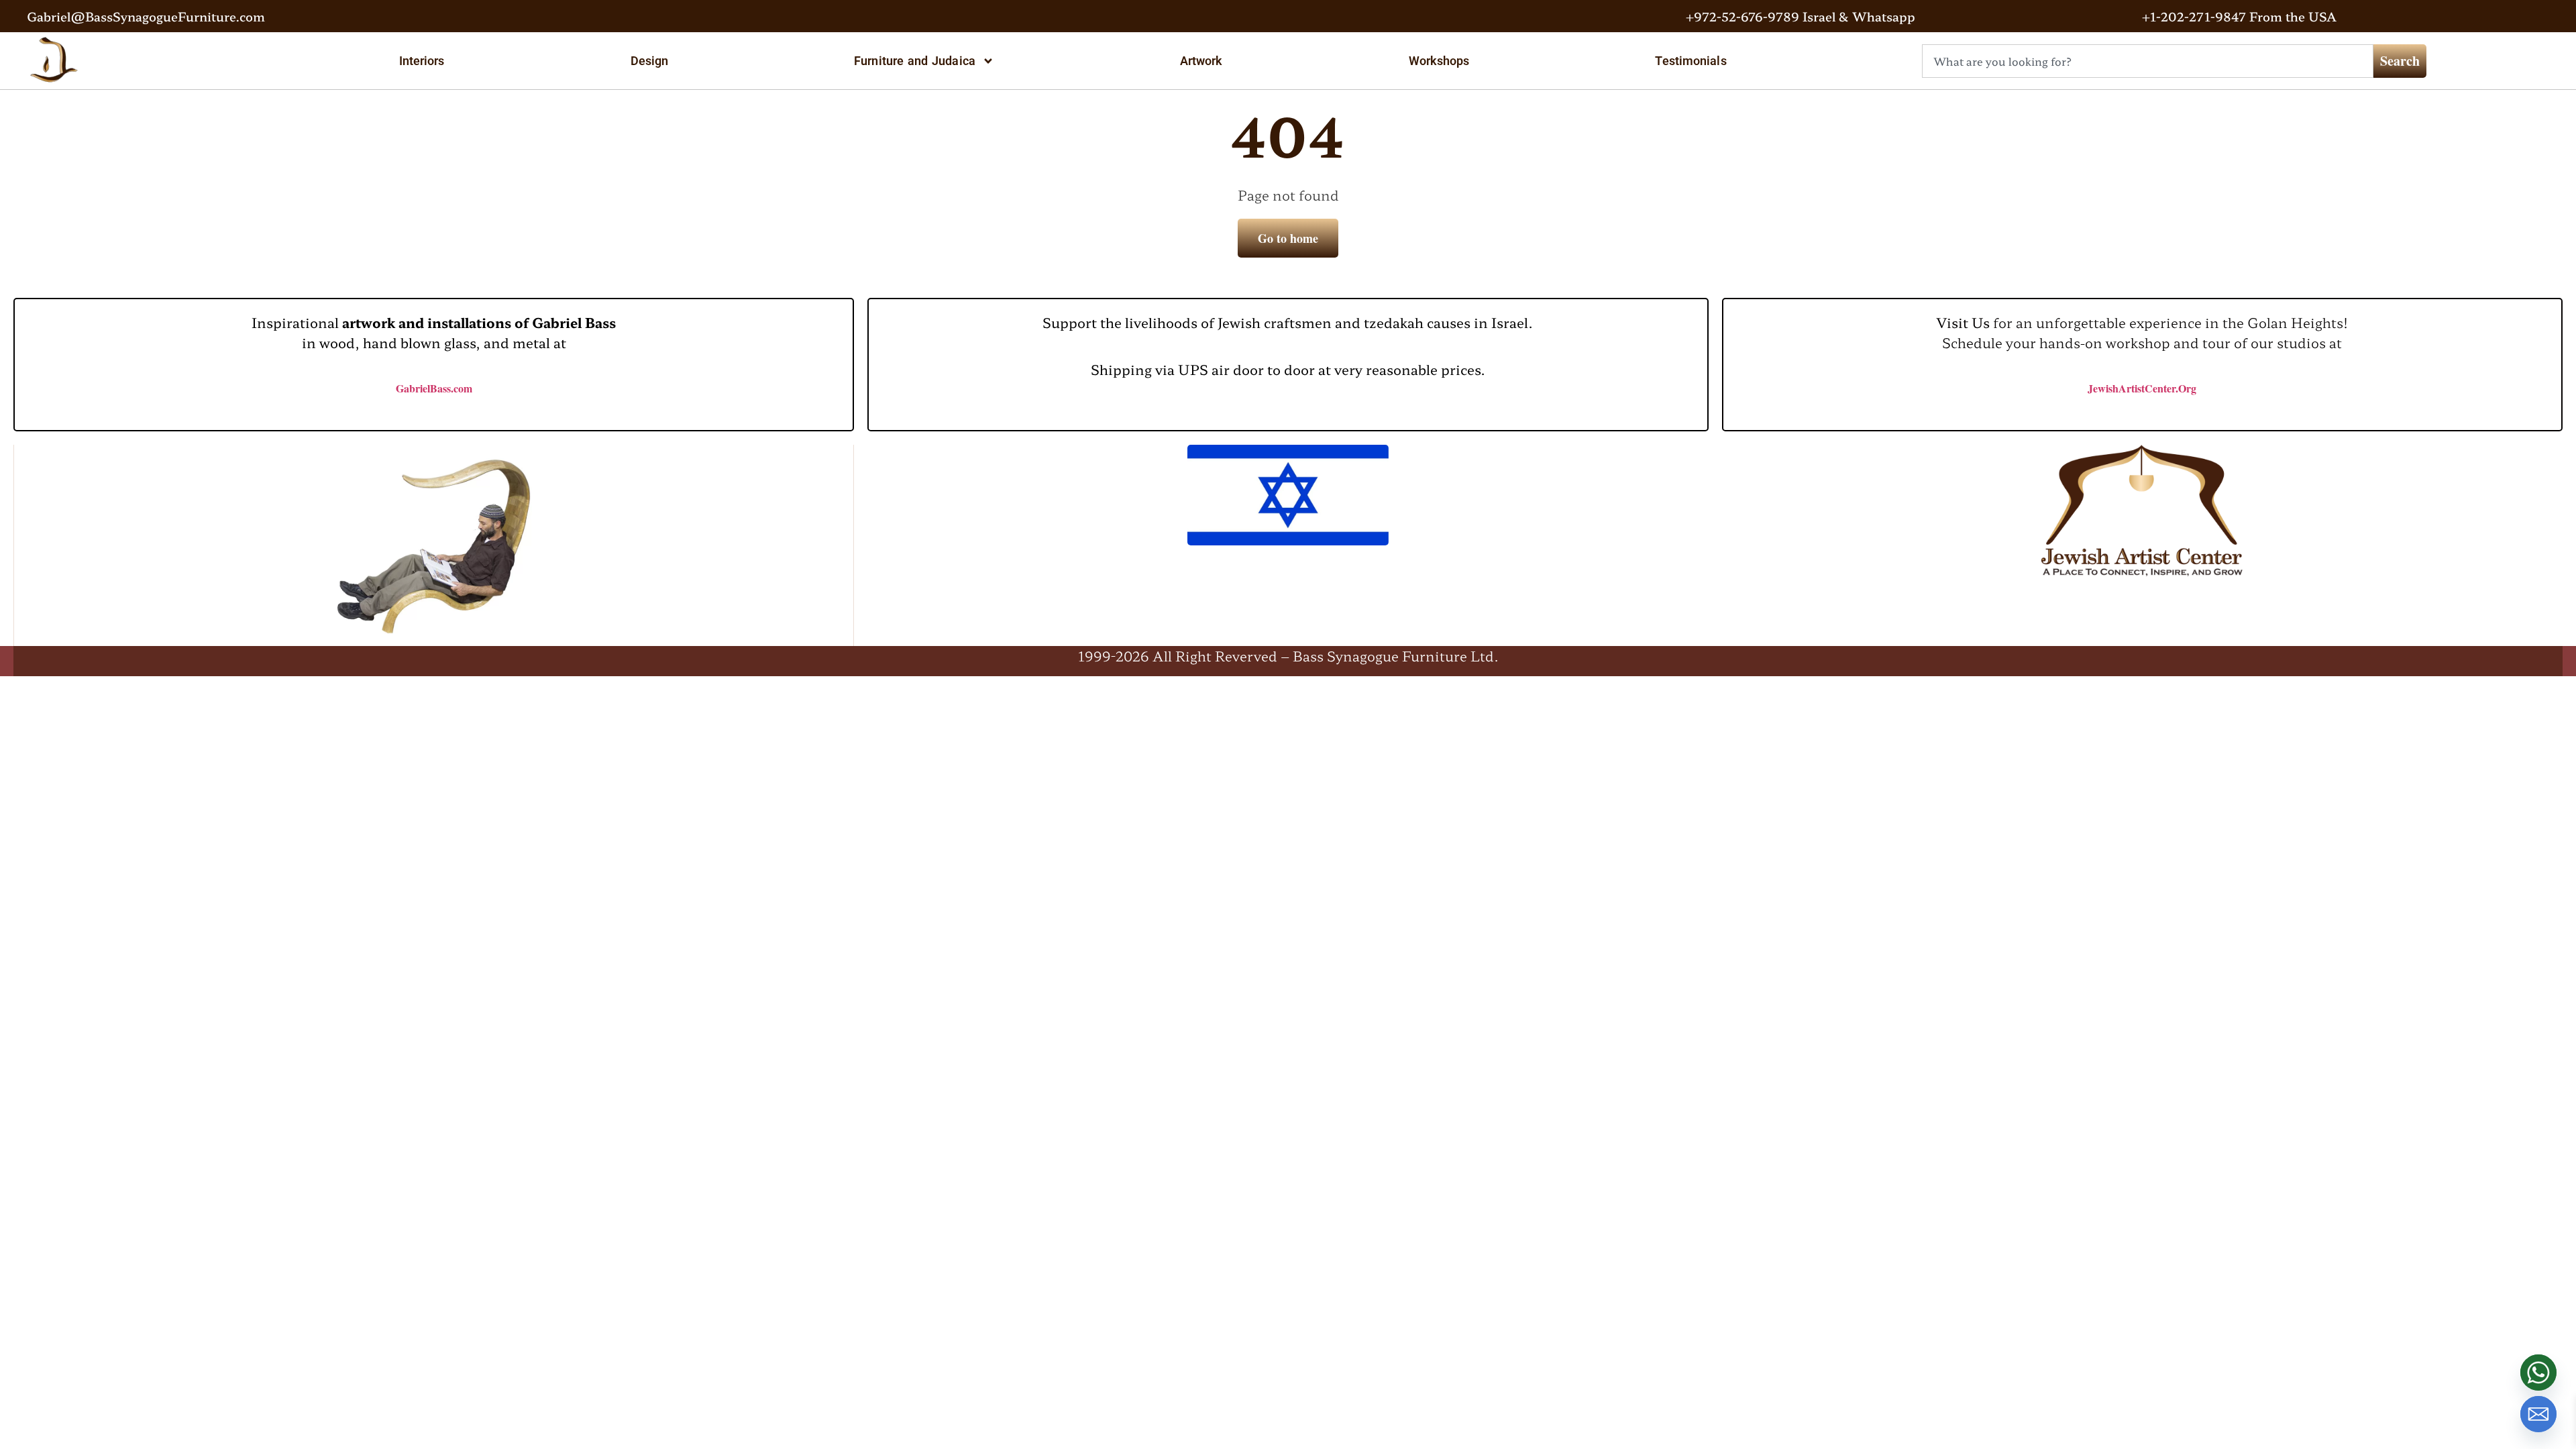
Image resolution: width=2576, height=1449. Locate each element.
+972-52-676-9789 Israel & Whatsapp (1801, 16)
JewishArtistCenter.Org (2142, 388)
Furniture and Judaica (915, 61)
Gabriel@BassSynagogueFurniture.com (146, 16)
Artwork (1201, 61)
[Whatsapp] (2538, 1373)
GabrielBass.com (434, 388)
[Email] (2538, 1414)
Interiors (422, 61)
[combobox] (2148, 61)
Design (650, 61)
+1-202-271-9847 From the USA (2239, 16)
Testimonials (1690, 61)
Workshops (1439, 61)
